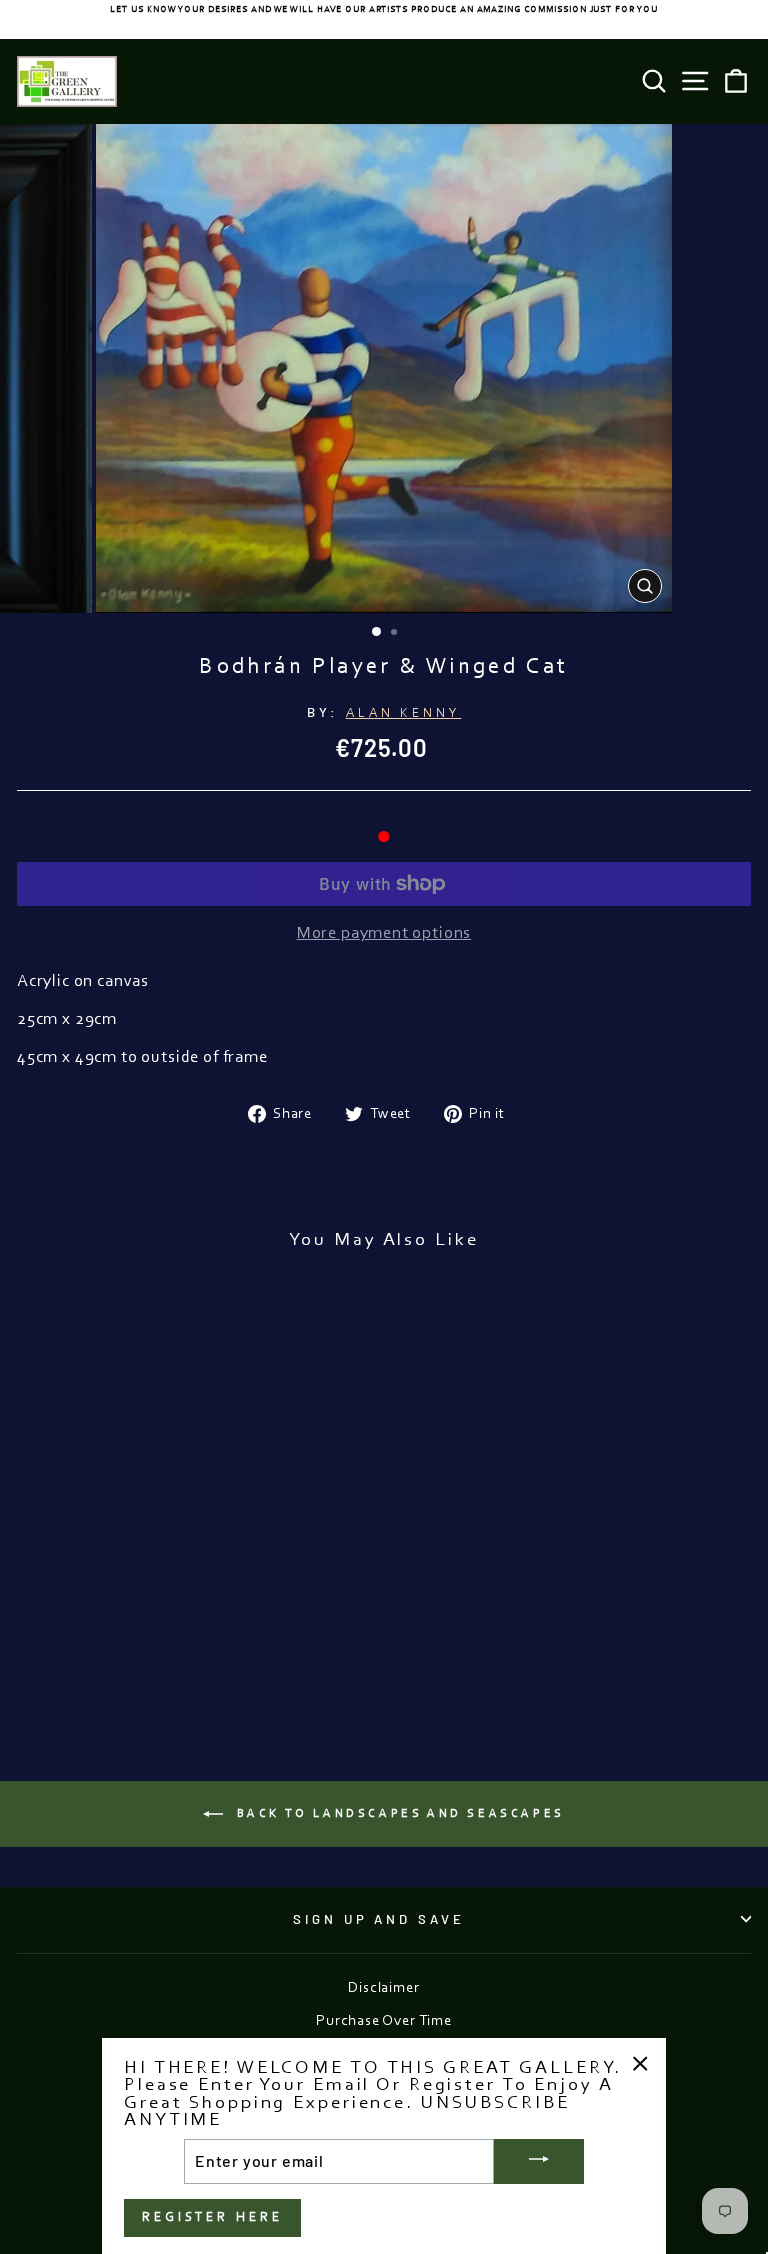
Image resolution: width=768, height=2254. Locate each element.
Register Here (212, 2217)
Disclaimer (383, 1988)
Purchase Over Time (384, 2021)
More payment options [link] (384, 934)
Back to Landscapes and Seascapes (398, 1814)
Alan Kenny (404, 713)
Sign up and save (379, 1919)
